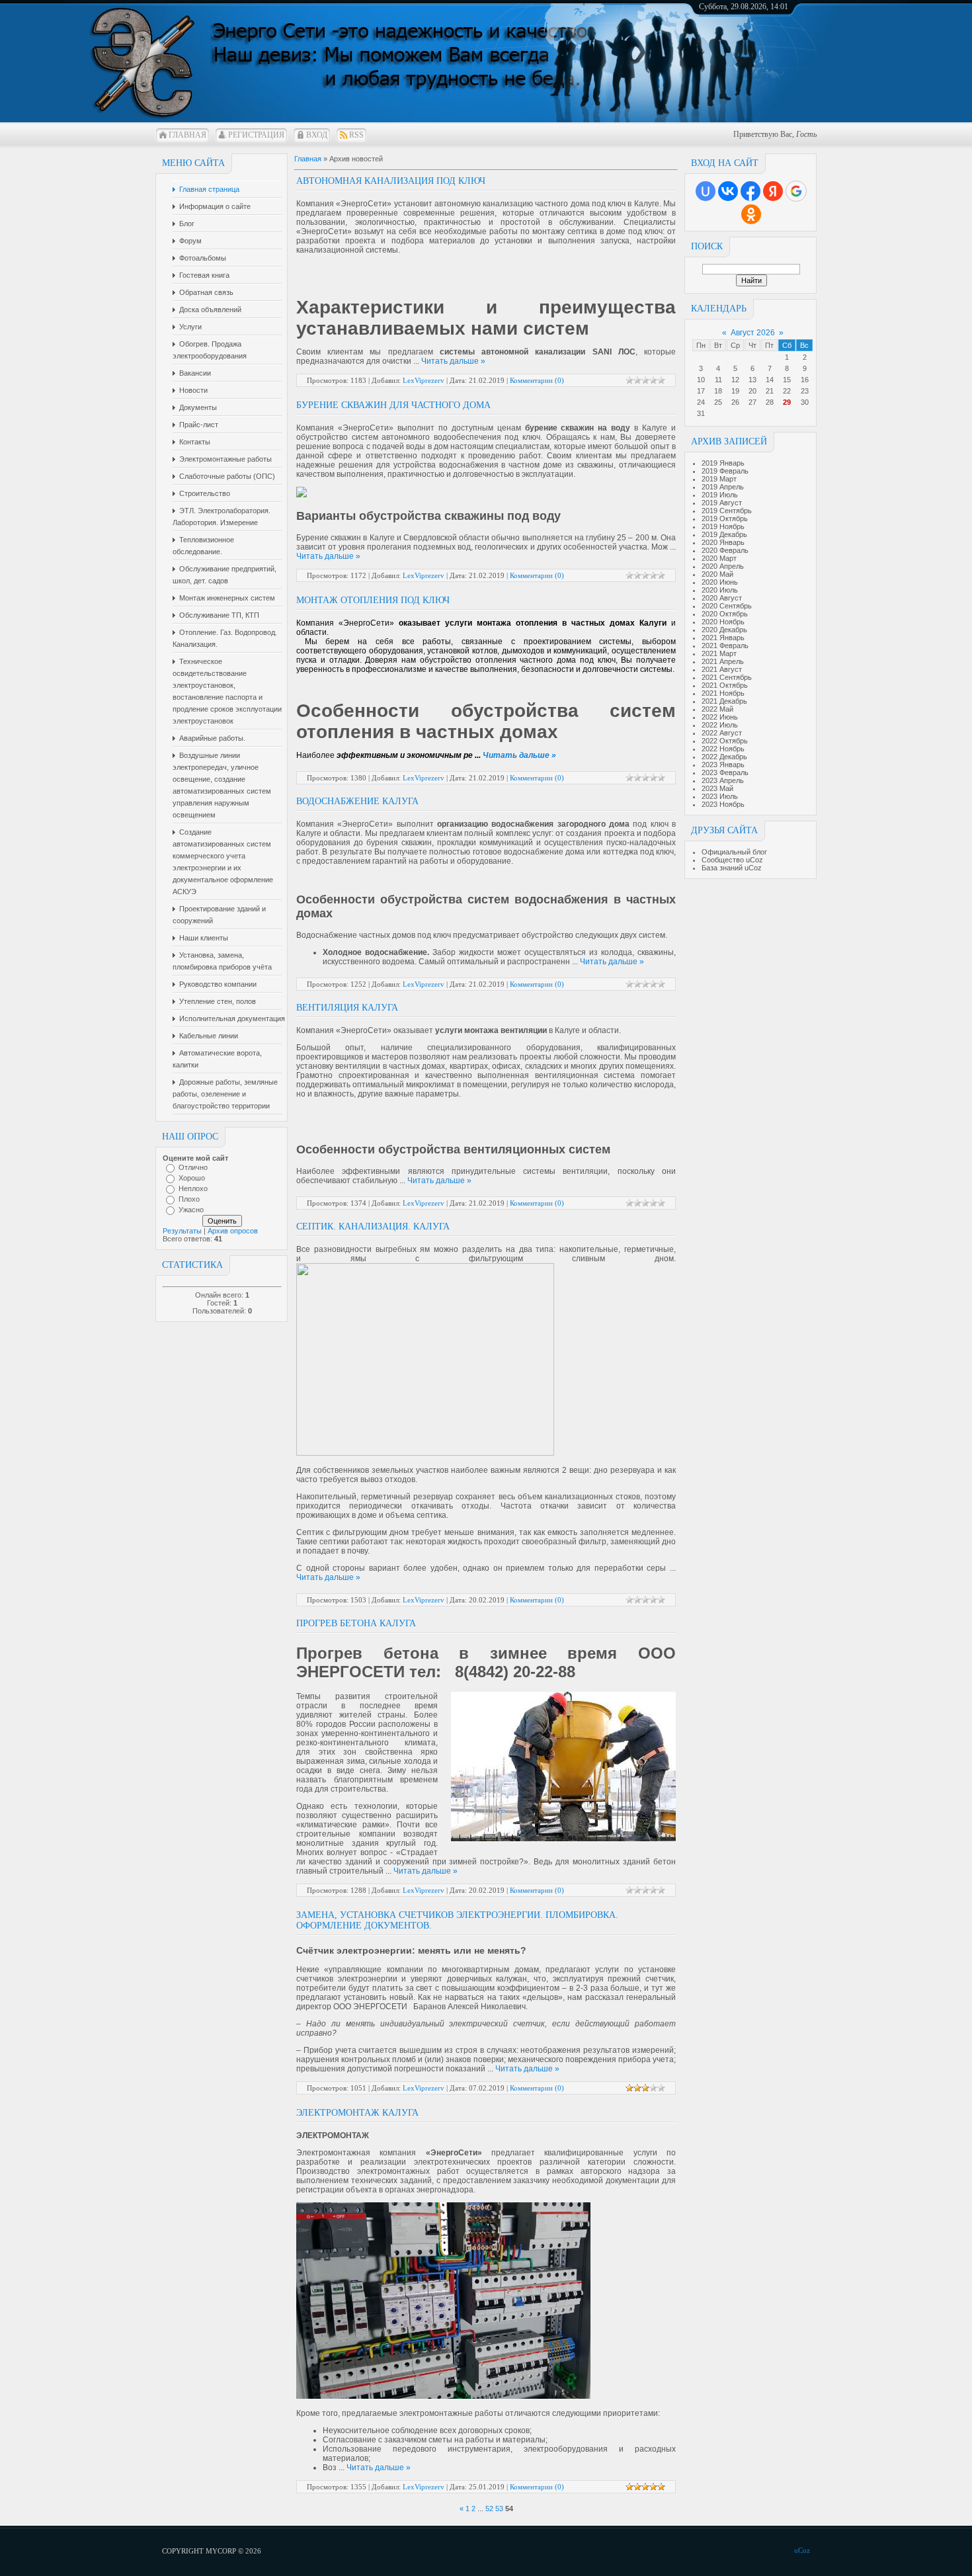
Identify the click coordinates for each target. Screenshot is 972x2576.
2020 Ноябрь (723, 622)
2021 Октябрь (725, 685)
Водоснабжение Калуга (357, 801)
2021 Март (719, 653)
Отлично (193, 1167)
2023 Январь (723, 765)
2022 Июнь (720, 717)
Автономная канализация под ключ (391, 181)
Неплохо (193, 1188)
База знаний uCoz (732, 868)
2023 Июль (720, 796)
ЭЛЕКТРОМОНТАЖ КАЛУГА (357, 2113)
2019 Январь (723, 463)
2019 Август (722, 503)
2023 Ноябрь (723, 804)
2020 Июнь (720, 582)
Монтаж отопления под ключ (373, 600)
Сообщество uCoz (732, 860)
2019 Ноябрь (723, 526)
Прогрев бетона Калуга (356, 1623)
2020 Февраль (725, 550)
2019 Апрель (723, 487)
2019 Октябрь (725, 519)
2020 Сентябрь (727, 606)
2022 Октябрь (725, 741)
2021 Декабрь (724, 701)
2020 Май (717, 574)
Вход (317, 135)
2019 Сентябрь (727, 511)
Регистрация (256, 135)
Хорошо (192, 1178)
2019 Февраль (725, 471)
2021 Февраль (725, 645)
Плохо (189, 1199)
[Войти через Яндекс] (773, 191)
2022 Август (722, 733)
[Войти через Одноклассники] (751, 214)
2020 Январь (723, 542)
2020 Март (719, 558)
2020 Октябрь (725, 614)
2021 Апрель (723, 661)
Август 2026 (753, 333)
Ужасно (191, 1210)
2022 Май (717, 709)
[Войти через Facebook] (750, 191)
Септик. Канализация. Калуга (373, 1226)
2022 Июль (720, 725)
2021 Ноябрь (723, 693)
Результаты (182, 1231)
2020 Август (722, 598)
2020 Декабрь (724, 630)
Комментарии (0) (537, 380)
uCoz (802, 2550)
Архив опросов (233, 1231)
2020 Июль (720, 590)
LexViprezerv (424, 380)
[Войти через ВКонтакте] (728, 191)
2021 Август (722, 669)
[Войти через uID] (706, 191)
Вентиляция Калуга (347, 1008)
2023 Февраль (725, 772)
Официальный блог (734, 852)
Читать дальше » (453, 361)
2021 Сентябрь (727, 677)
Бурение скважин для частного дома (393, 405)
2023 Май (717, 788)
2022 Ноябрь (723, 749)
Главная (187, 135)
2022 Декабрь (724, 757)
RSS (356, 135)
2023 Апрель (723, 780)
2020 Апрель (723, 566)
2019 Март (719, 479)
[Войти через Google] (796, 191)
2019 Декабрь (724, 534)
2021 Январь (723, 638)
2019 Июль (720, 495)
